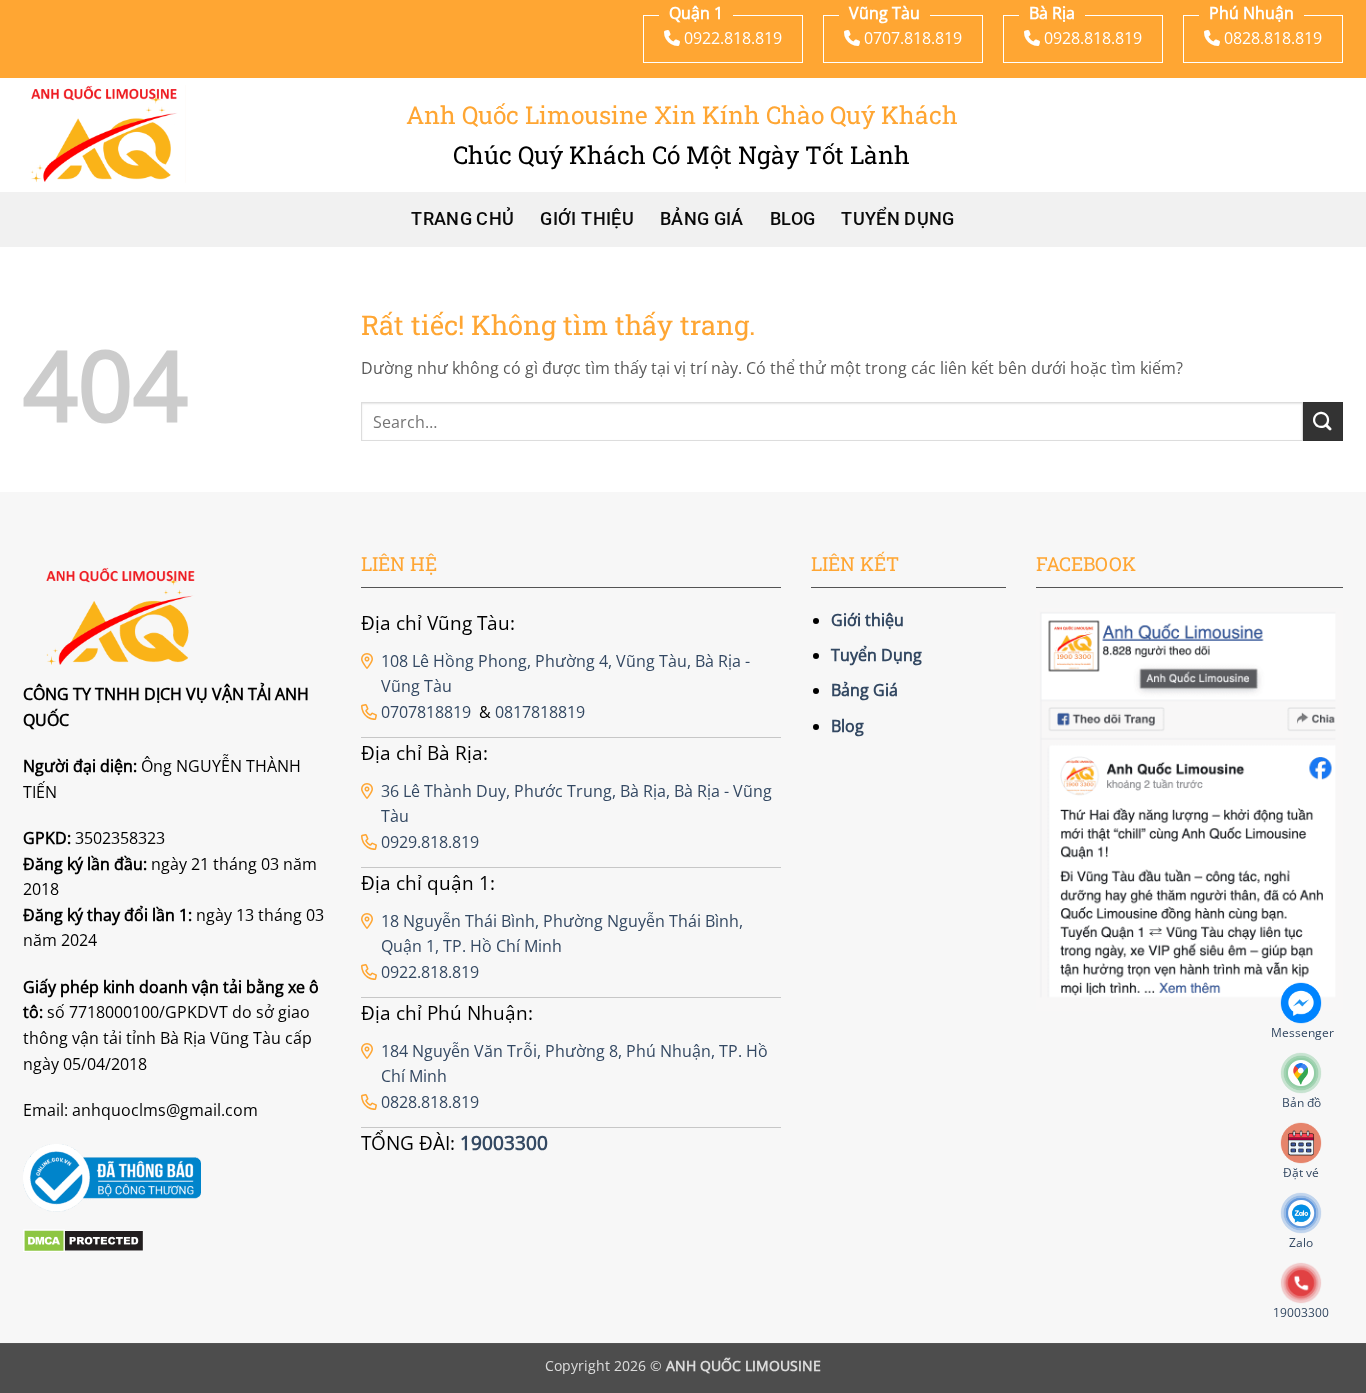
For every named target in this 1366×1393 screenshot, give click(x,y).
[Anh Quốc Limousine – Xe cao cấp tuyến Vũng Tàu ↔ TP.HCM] (104, 134)
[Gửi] (1323, 421)
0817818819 (540, 712)
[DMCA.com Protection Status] (83, 1240)
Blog (792, 219)
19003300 (504, 1142)
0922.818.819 (430, 972)
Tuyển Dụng (898, 219)
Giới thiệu (587, 219)
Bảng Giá (702, 219)
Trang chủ (462, 219)
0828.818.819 (430, 1102)
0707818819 (426, 712)
